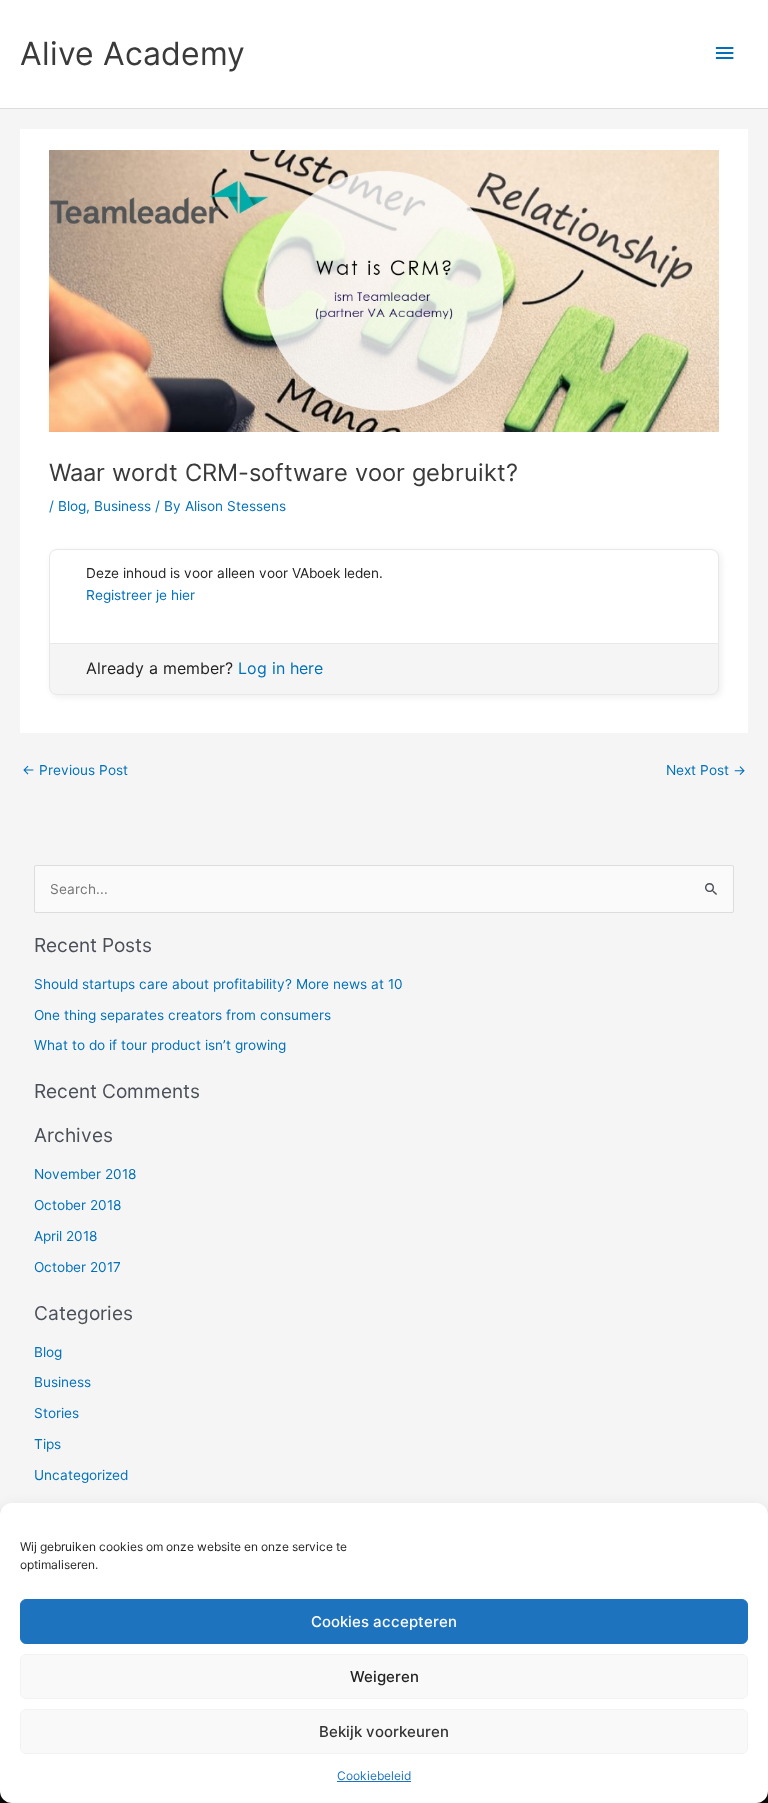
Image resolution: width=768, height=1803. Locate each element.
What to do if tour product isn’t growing (160, 1045)
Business (122, 506)
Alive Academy (132, 53)
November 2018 (85, 1174)
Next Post (706, 770)
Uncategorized (81, 1475)
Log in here (280, 668)
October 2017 (77, 1267)
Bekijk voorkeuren (384, 1731)
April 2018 (65, 1236)
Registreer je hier (140, 595)
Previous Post (75, 770)
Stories (56, 1413)
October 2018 (77, 1205)
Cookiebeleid (374, 1775)
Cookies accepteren (384, 1621)
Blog (72, 506)
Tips (47, 1444)
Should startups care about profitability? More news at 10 (218, 984)
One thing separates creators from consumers (182, 1015)
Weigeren (384, 1676)
